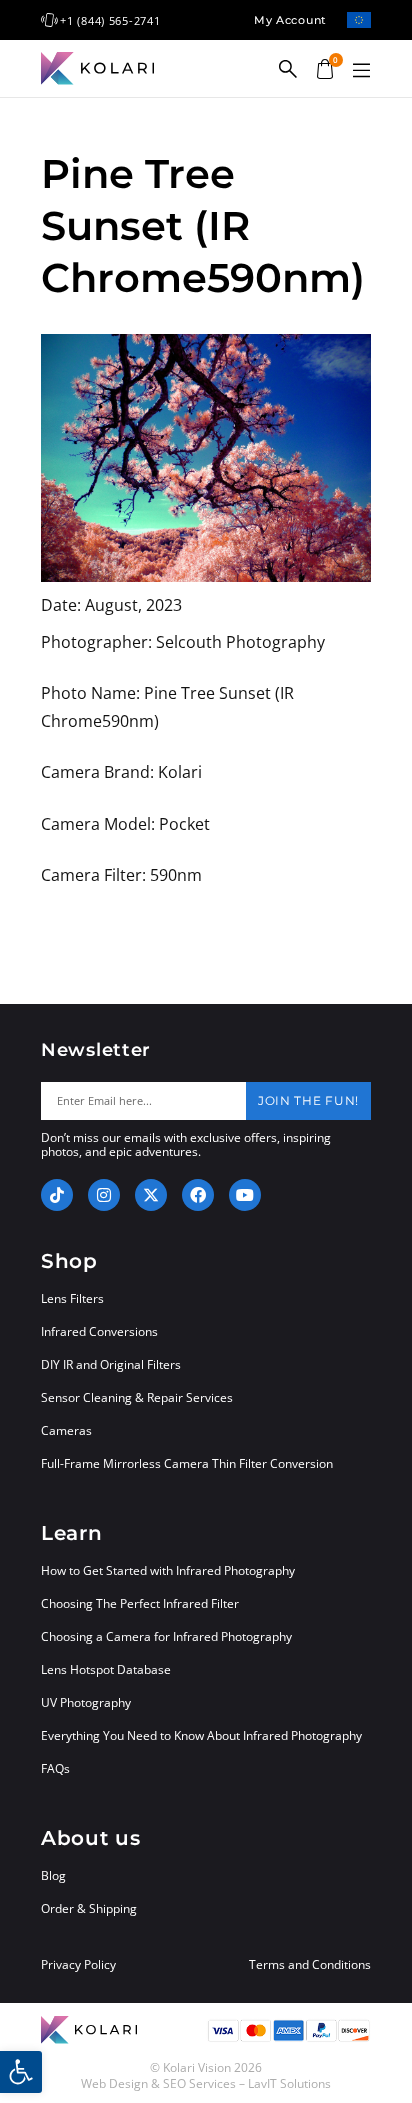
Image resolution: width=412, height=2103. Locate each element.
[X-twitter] (151, 1195)
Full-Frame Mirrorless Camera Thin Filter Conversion (187, 1463)
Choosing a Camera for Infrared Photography (166, 1636)
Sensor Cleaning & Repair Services (137, 1397)
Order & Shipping (89, 1908)
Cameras (66, 1430)
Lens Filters (72, 1298)
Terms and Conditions (310, 1965)
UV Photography (86, 1702)
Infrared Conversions (99, 1331)
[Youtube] (245, 1195)
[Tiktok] (57, 1195)
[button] (361, 71)
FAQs (55, 1768)
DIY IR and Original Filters (111, 1364)
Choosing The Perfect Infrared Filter (140, 1603)
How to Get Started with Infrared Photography (168, 1570)
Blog (53, 1875)
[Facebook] (198, 1195)
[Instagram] (104, 1195)
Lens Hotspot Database (106, 1669)
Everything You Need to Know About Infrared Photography (201, 1735)
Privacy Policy (78, 1965)
